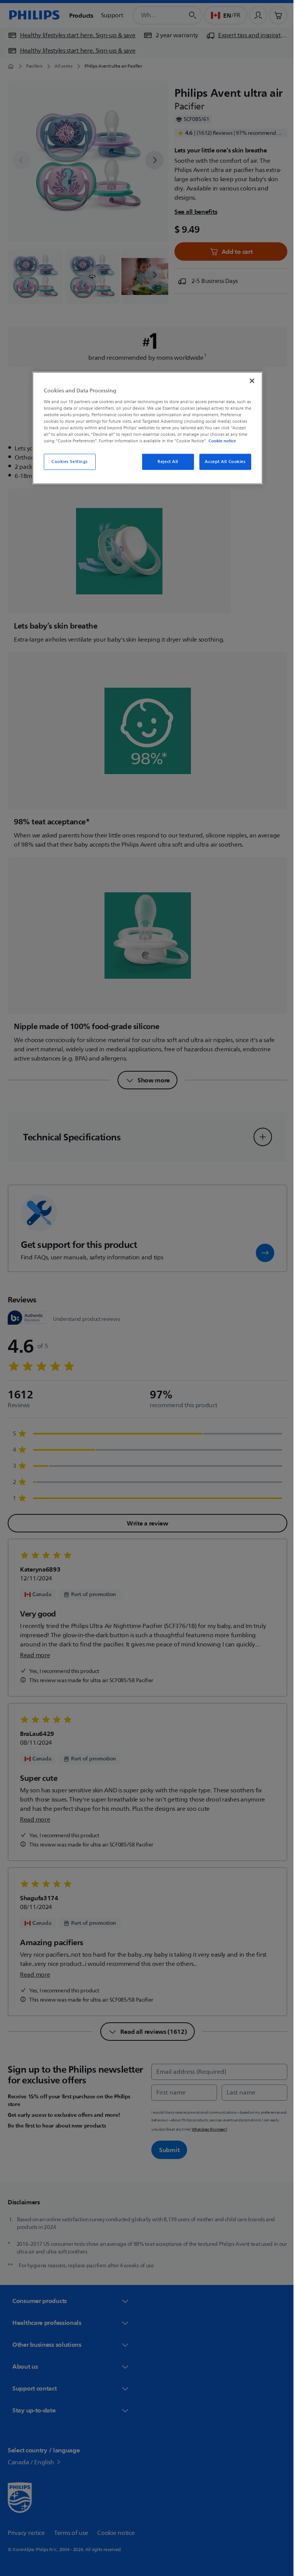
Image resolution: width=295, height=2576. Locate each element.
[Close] (249, 381)
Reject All (165, 462)
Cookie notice (220, 441)
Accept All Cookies (222, 462)
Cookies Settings (67, 462)
